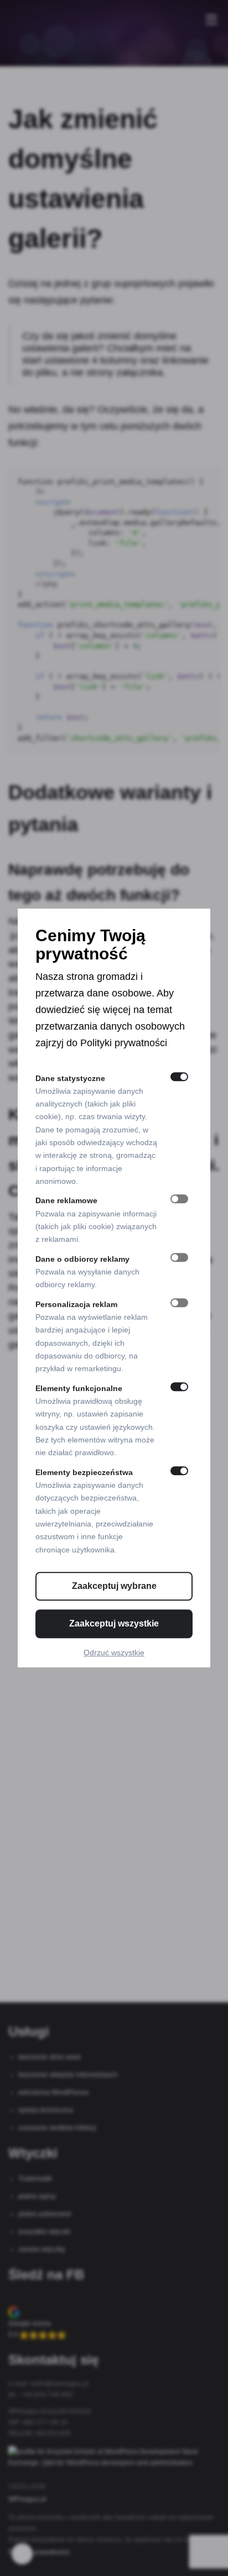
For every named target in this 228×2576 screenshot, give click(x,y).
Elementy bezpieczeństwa (84, 1472)
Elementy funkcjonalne (79, 1388)
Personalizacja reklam (76, 1304)
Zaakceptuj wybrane (114, 1586)
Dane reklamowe (66, 1201)
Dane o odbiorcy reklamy (82, 1259)
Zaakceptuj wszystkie (114, 1623)
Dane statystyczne (70, 1078)
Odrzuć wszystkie (114, 1652)
